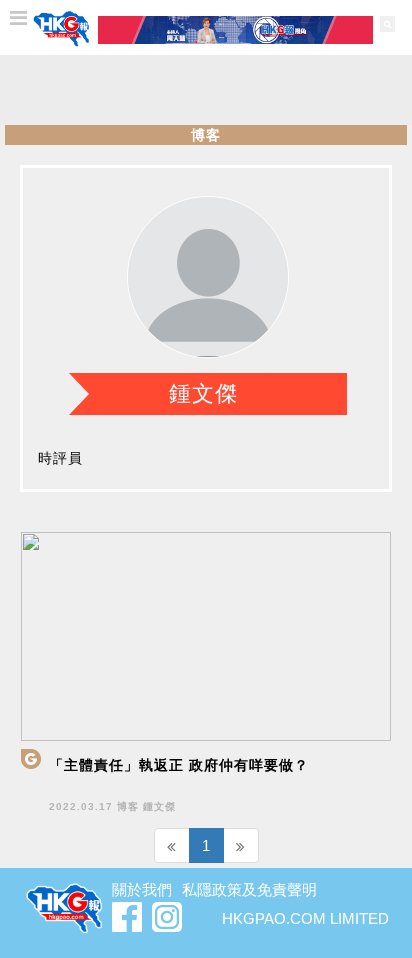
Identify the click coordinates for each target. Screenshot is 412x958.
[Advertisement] (206, 90)
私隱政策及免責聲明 (249, 889)
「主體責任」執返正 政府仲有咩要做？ (179, 765)
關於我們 (142, 889)
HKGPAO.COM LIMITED (305, 918)
